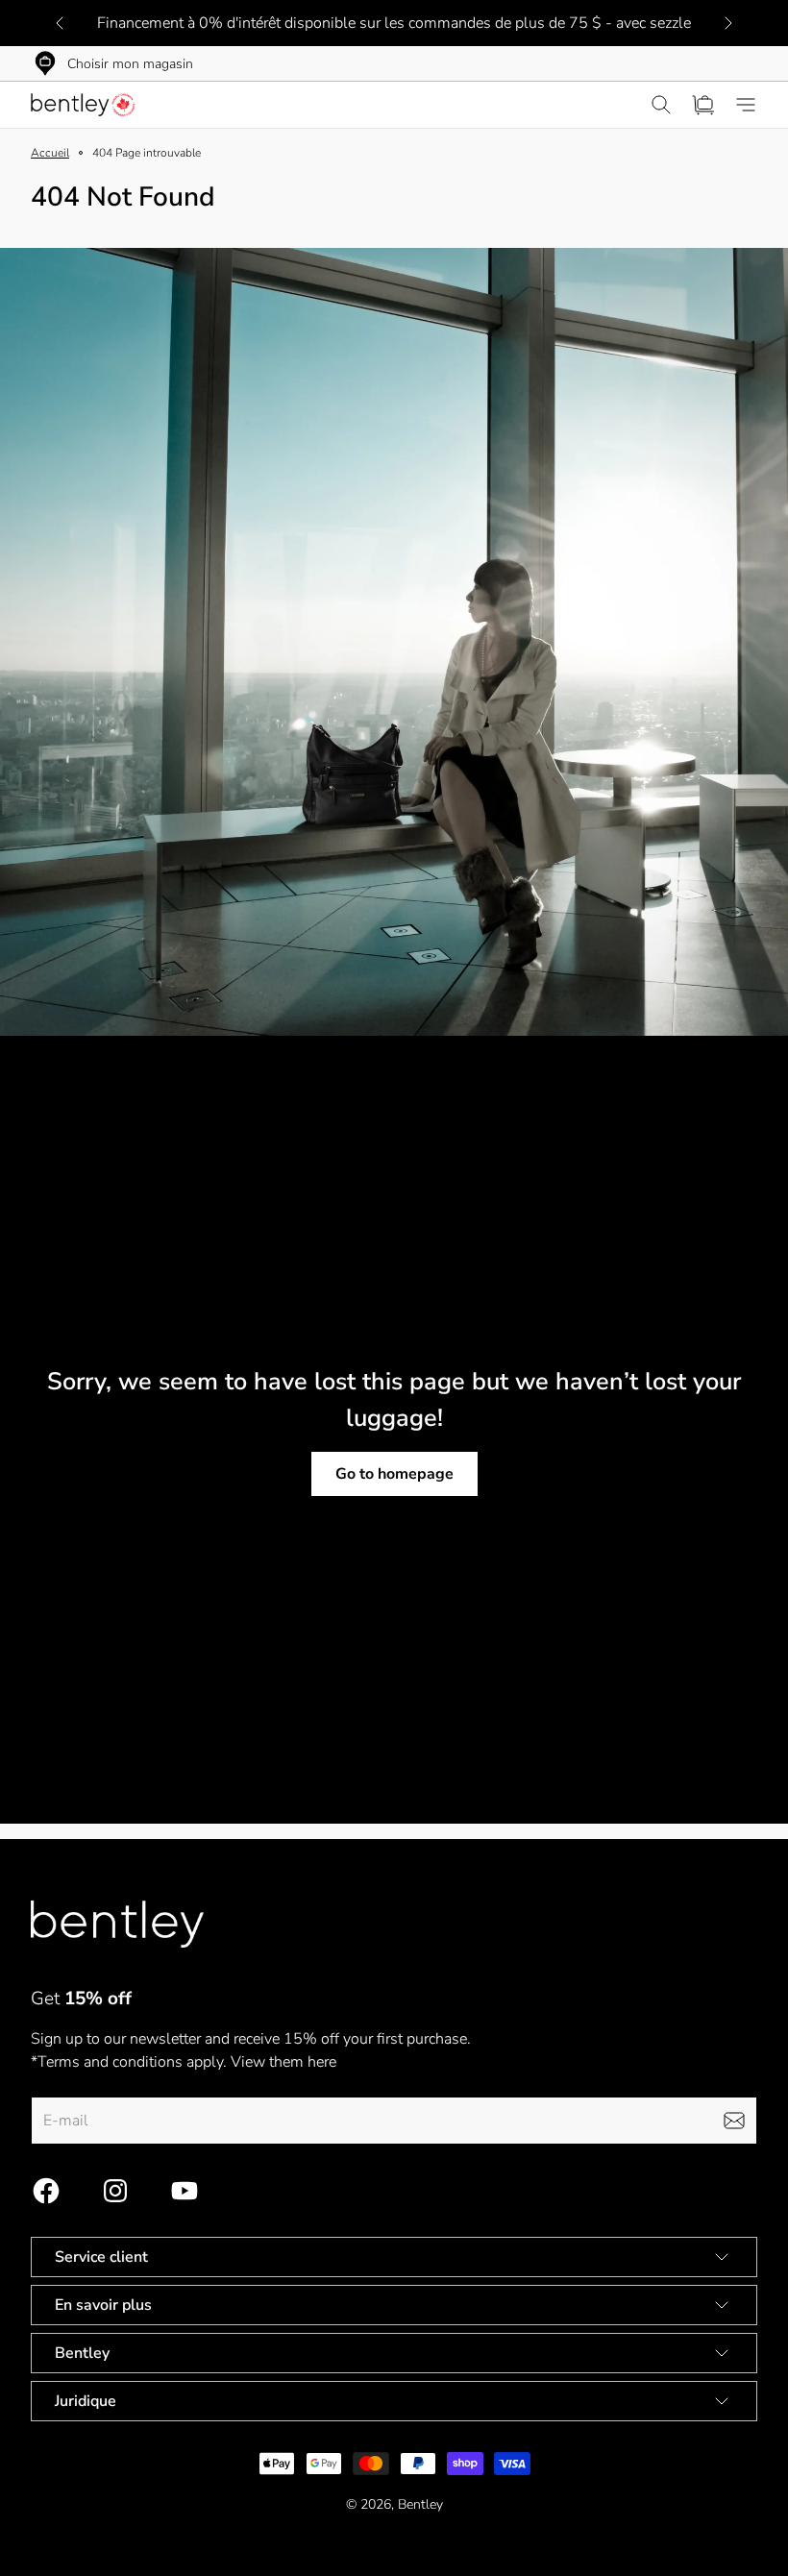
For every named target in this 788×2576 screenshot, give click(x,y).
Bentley (420, 2504)
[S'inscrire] (734, 2121)
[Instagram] (115, 2191)
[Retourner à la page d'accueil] (117, 1924)
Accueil (50, 153)
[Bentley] (85, 105)
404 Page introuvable (147, 153)
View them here (283, 2062)
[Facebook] (46, 2191)
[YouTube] (185, 2191)
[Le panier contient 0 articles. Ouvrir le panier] (703, 105)
